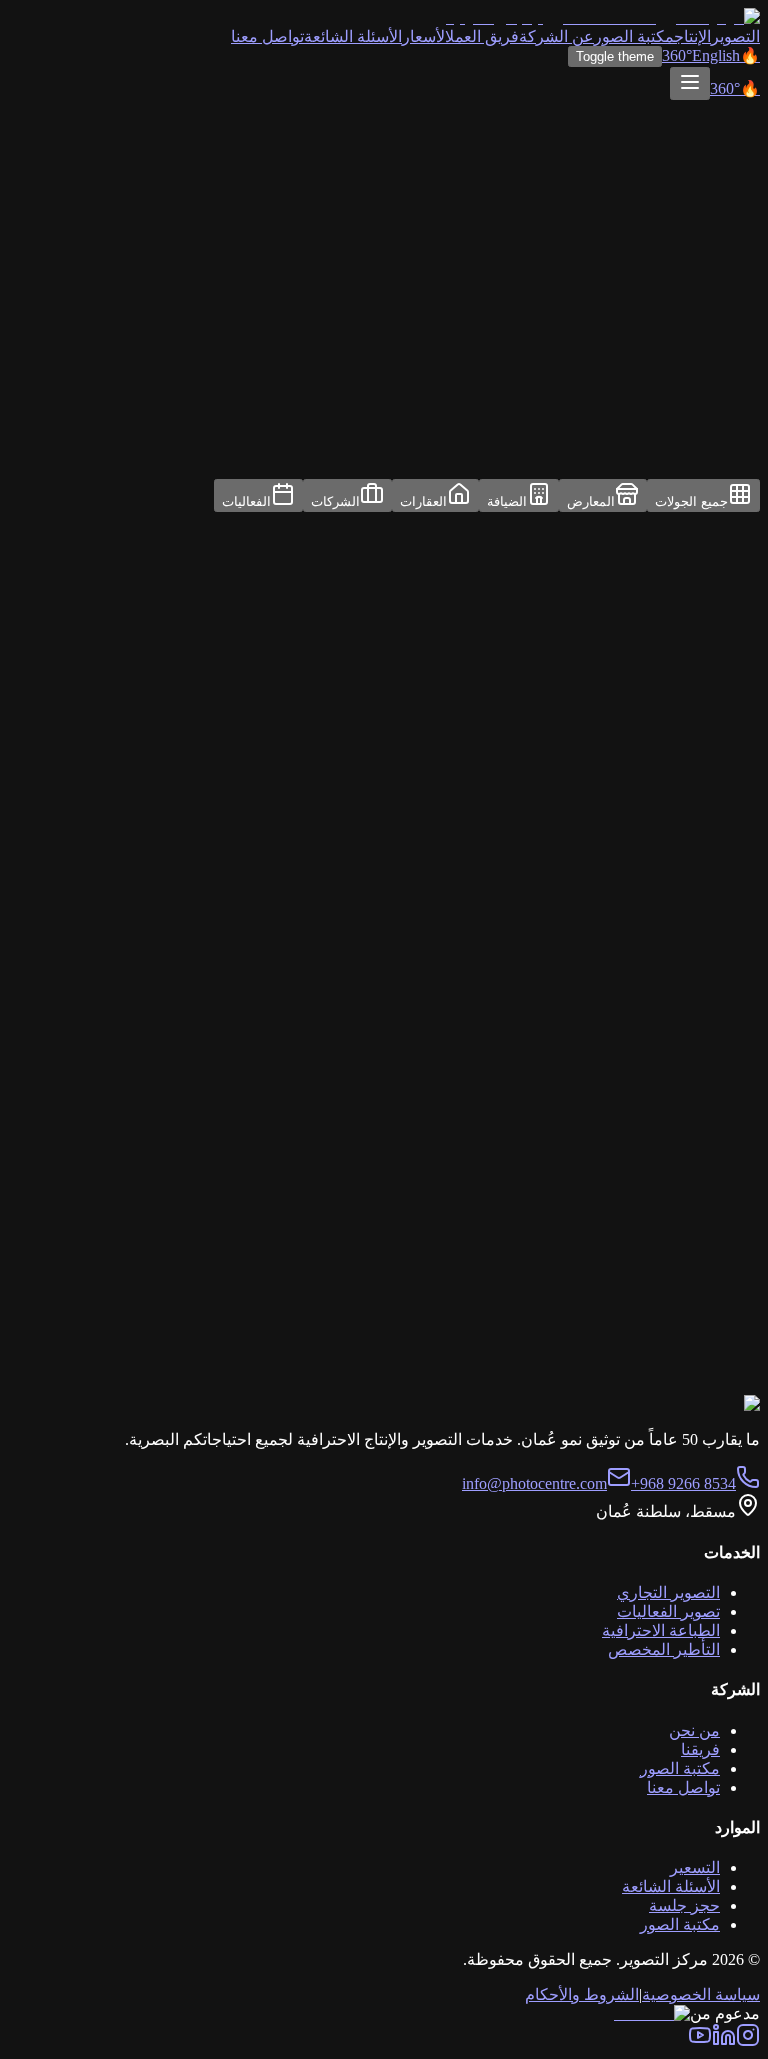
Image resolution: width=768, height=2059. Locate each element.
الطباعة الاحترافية (661, 1630)
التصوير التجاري (668, 1592)
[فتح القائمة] (690, 83)
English (716, 55)
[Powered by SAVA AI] (652, 2013)
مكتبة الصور (634, 36)
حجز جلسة (684, 1905)
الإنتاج (692, 36)
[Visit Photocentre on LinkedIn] (724, 2041)
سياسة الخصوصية (701, 1994)
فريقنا (700, 1749)
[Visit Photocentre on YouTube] (700, 2041)
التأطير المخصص (664, 1649)
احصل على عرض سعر (690, 1414)
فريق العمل (482, 36)
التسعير (695, 1867)
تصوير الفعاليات (668, 1611)
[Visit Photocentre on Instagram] (748, 2041)
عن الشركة (556, 36)
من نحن (694, 1730)
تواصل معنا (267, 36)
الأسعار (423, 36)
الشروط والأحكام (582, 1994)
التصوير (735, 36)
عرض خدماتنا (552, 1414)
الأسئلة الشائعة (353, 36)
